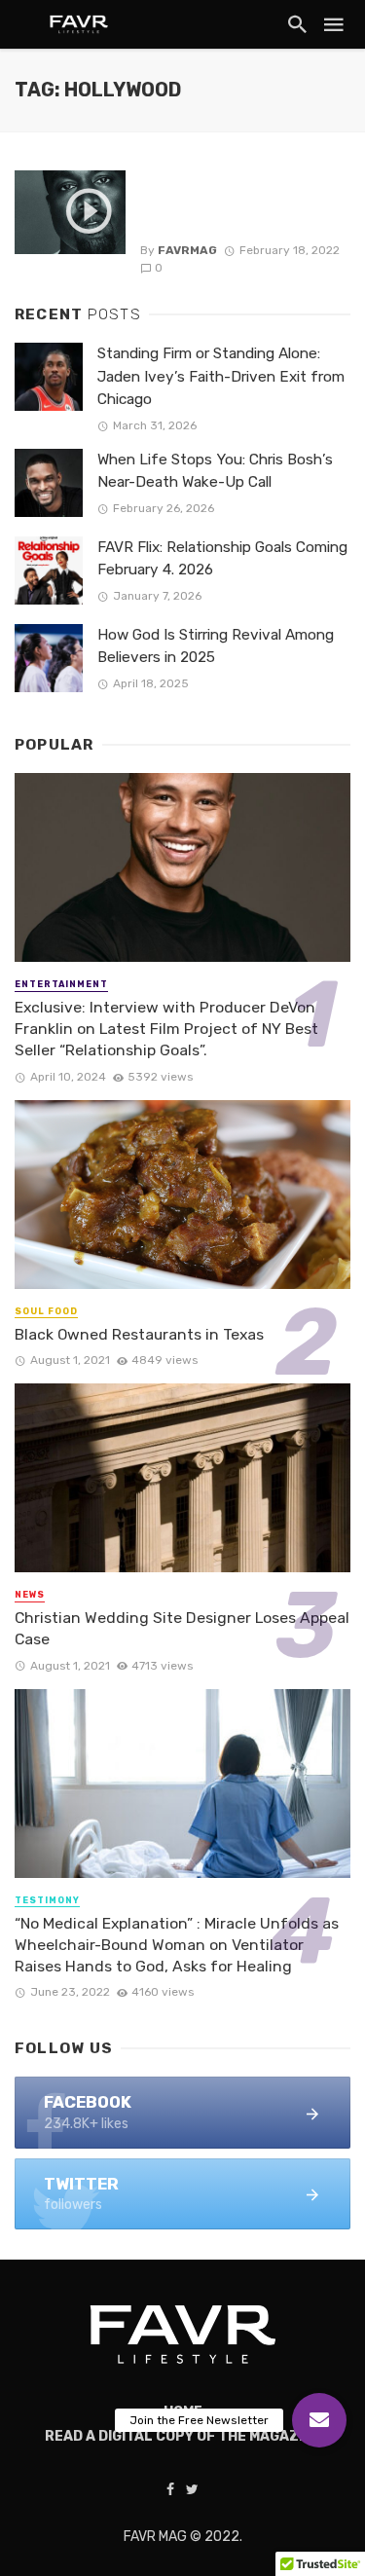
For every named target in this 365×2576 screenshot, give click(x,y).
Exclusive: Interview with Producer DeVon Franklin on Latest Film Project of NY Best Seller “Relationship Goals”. (166, 1029)
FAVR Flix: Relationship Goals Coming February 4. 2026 (222, 558)
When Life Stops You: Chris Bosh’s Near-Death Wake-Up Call (215, 471)
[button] (319, 2420)
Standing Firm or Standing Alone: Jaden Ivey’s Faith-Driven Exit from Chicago (221, 376)
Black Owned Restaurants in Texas (139, 1334)
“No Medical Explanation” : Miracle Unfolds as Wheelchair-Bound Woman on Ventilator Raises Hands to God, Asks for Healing (177, 1945)
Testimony (47, 1900)
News (30, 1595)
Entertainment (61, 984)
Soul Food (46, 1311)
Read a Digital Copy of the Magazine (183, 2436)
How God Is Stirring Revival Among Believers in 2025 (216, 646)
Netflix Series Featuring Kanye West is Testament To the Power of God (237, 202)
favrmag (187, 250)
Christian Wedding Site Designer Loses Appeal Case (182, 1628)
